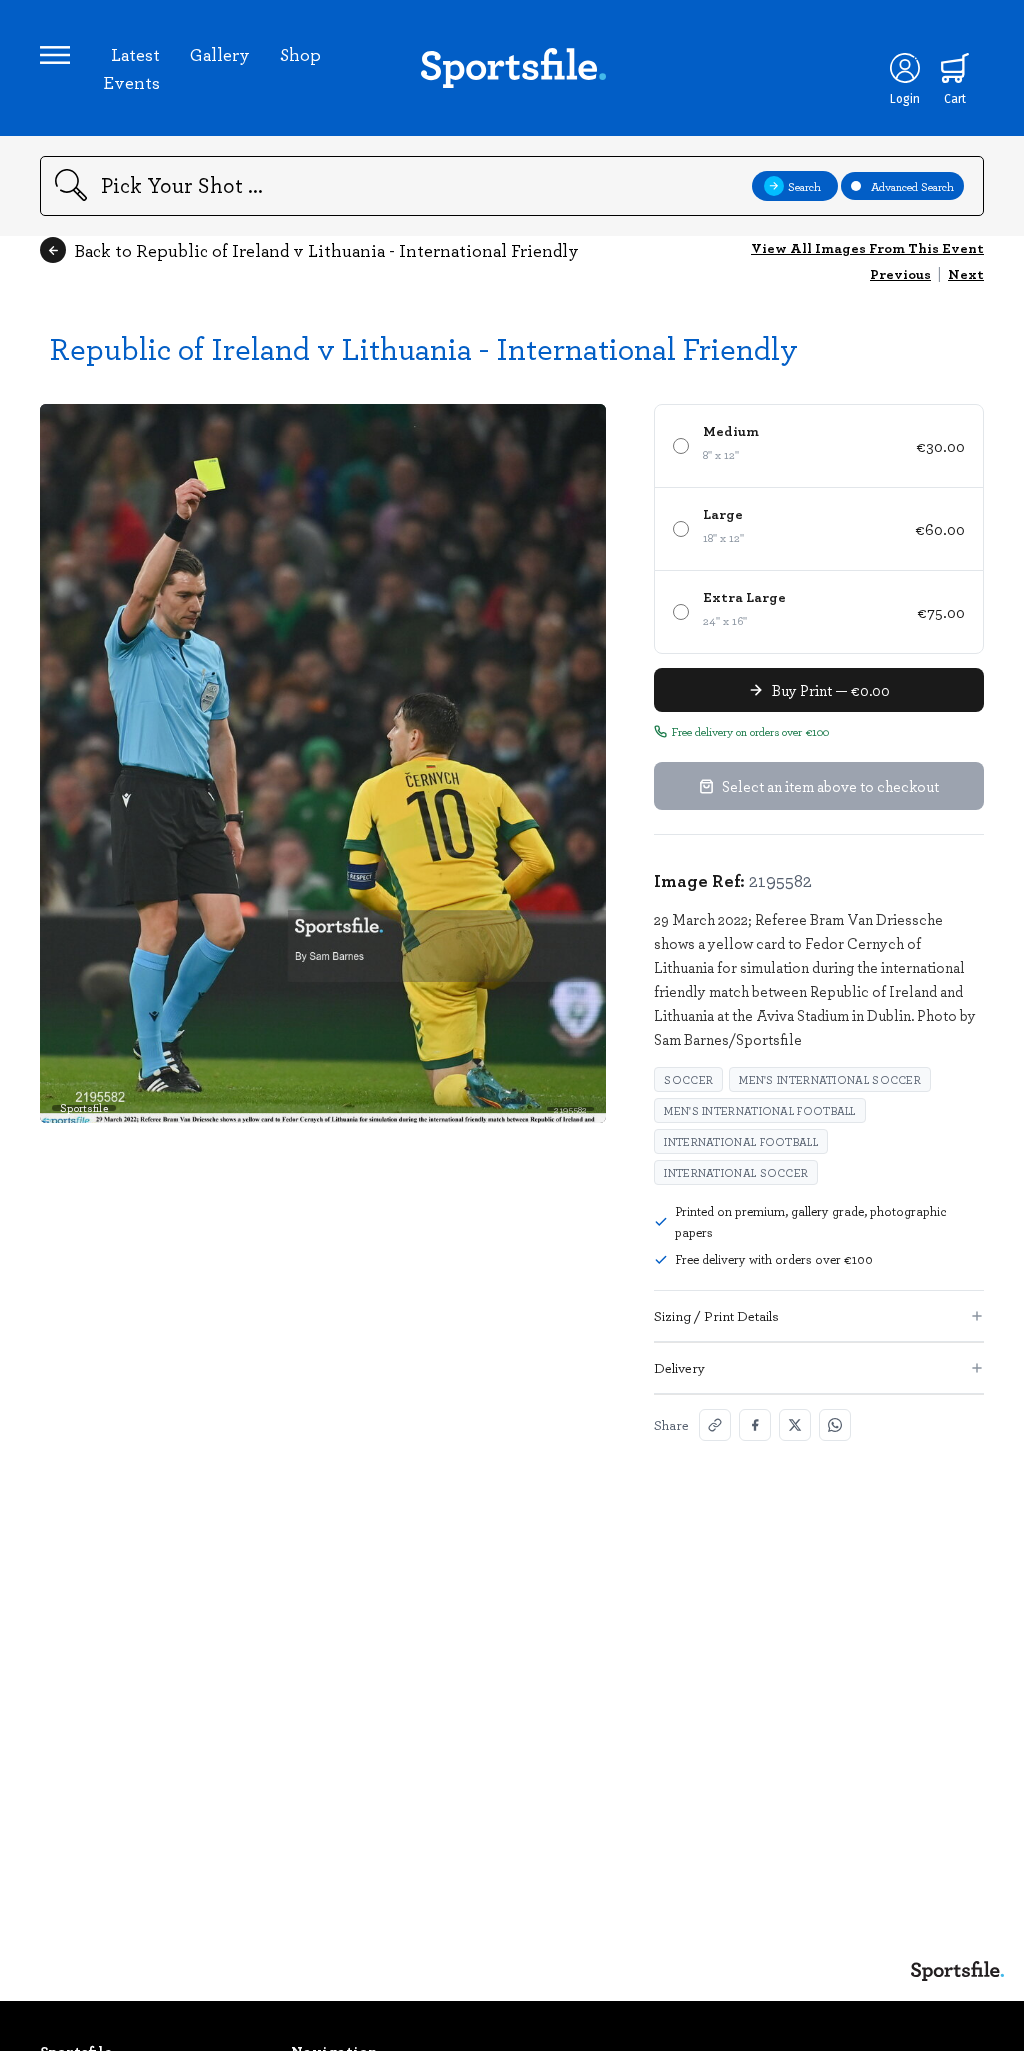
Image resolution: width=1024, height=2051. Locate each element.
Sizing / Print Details (716, 1315)
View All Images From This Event (867, 247)
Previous (900, 273)
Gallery (220, 54)
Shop (300, 54)
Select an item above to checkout (830, 786)
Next (966, 273)
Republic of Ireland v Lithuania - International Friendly (424, 347)
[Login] (905, 68)
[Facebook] (755, 1425)
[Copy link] (715, 1425)
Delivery (679, 1367)
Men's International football (759, 1110)
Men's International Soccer (830, 1079)
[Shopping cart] (955, 68)
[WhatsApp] (835, 1425)
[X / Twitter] (795, 1425)
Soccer (688, 1079)
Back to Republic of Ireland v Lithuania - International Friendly (326, 250)
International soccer (736, 1172)
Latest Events (131, 68)
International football (741, 1141)
